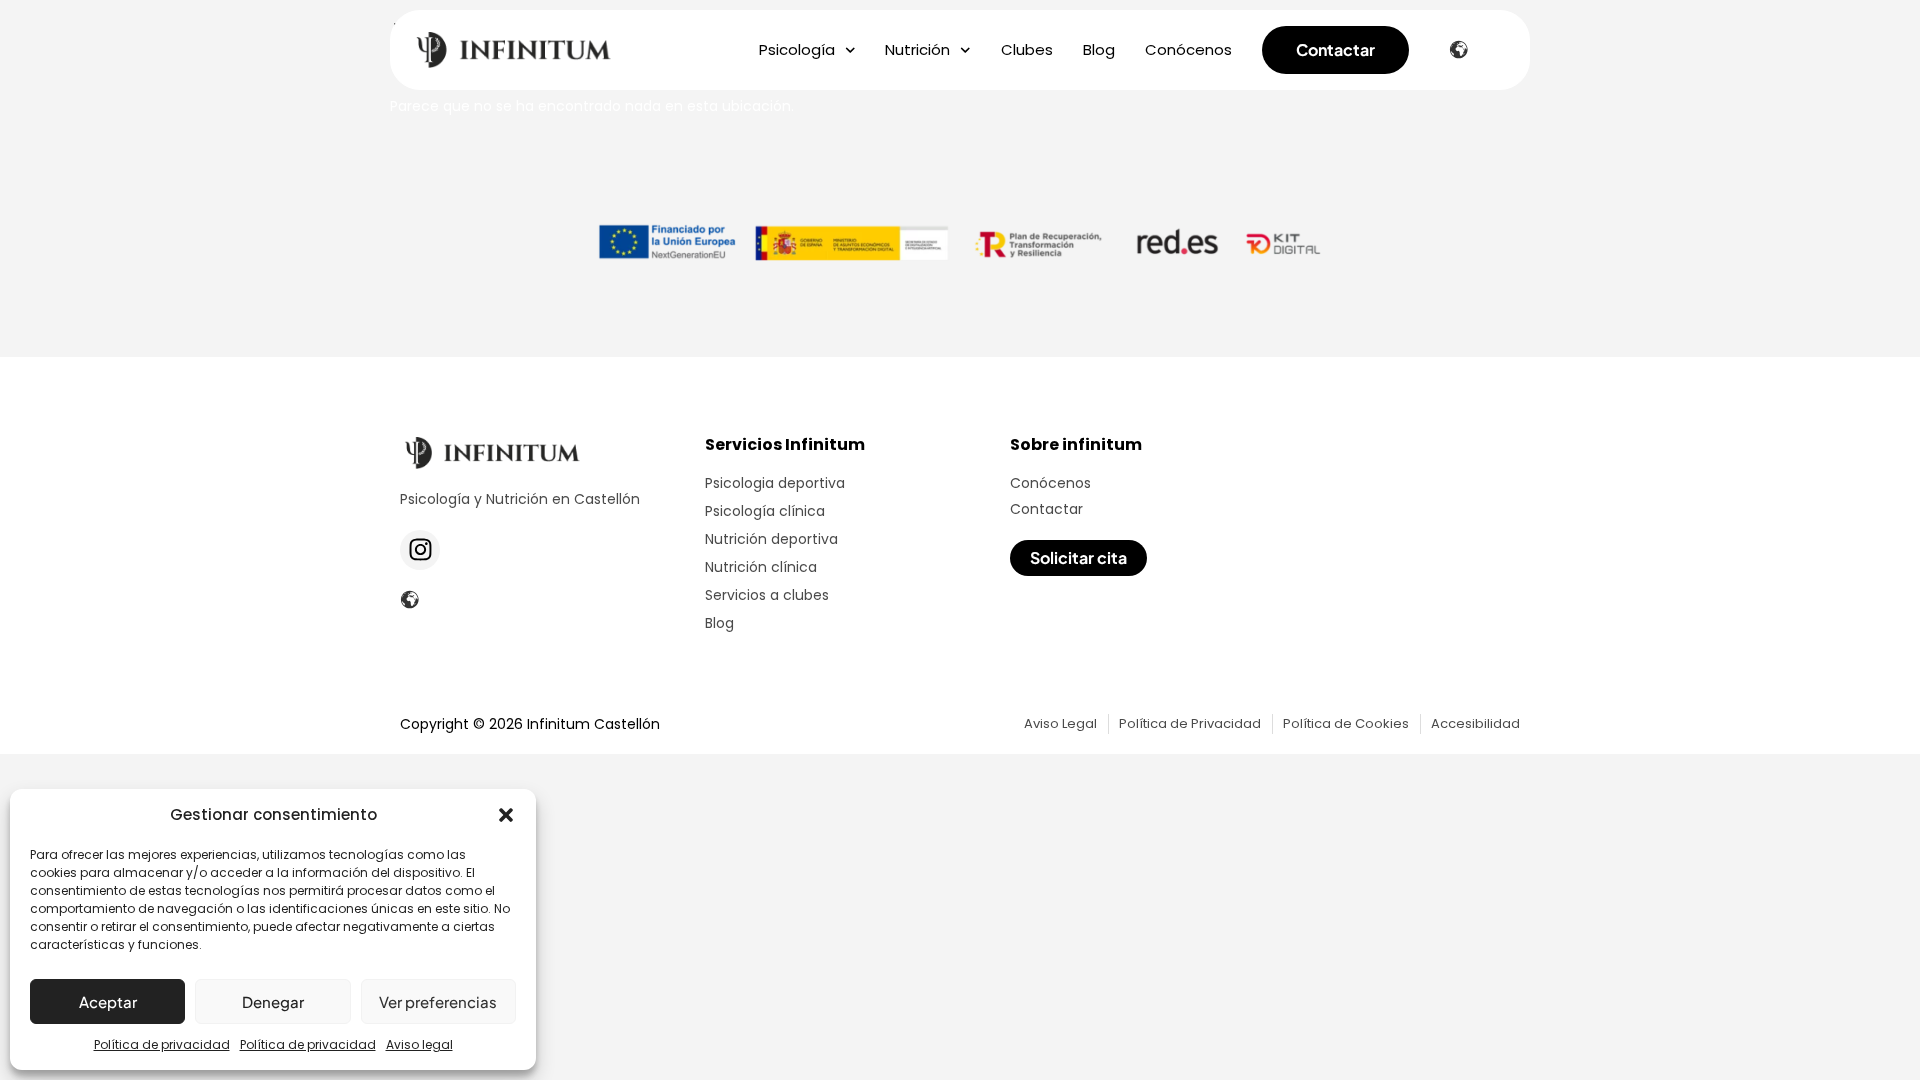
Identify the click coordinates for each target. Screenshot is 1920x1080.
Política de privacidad (162, 1044)
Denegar (273, 1001)
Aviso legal (419, 1044)
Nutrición (917, 50)
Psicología (797, 50)
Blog (1099, 50)
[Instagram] (420, 550)
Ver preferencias (438, 1001)
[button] (506, 815)
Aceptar (108, 1001)
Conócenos (1188, 50)
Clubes (1027, 50)
